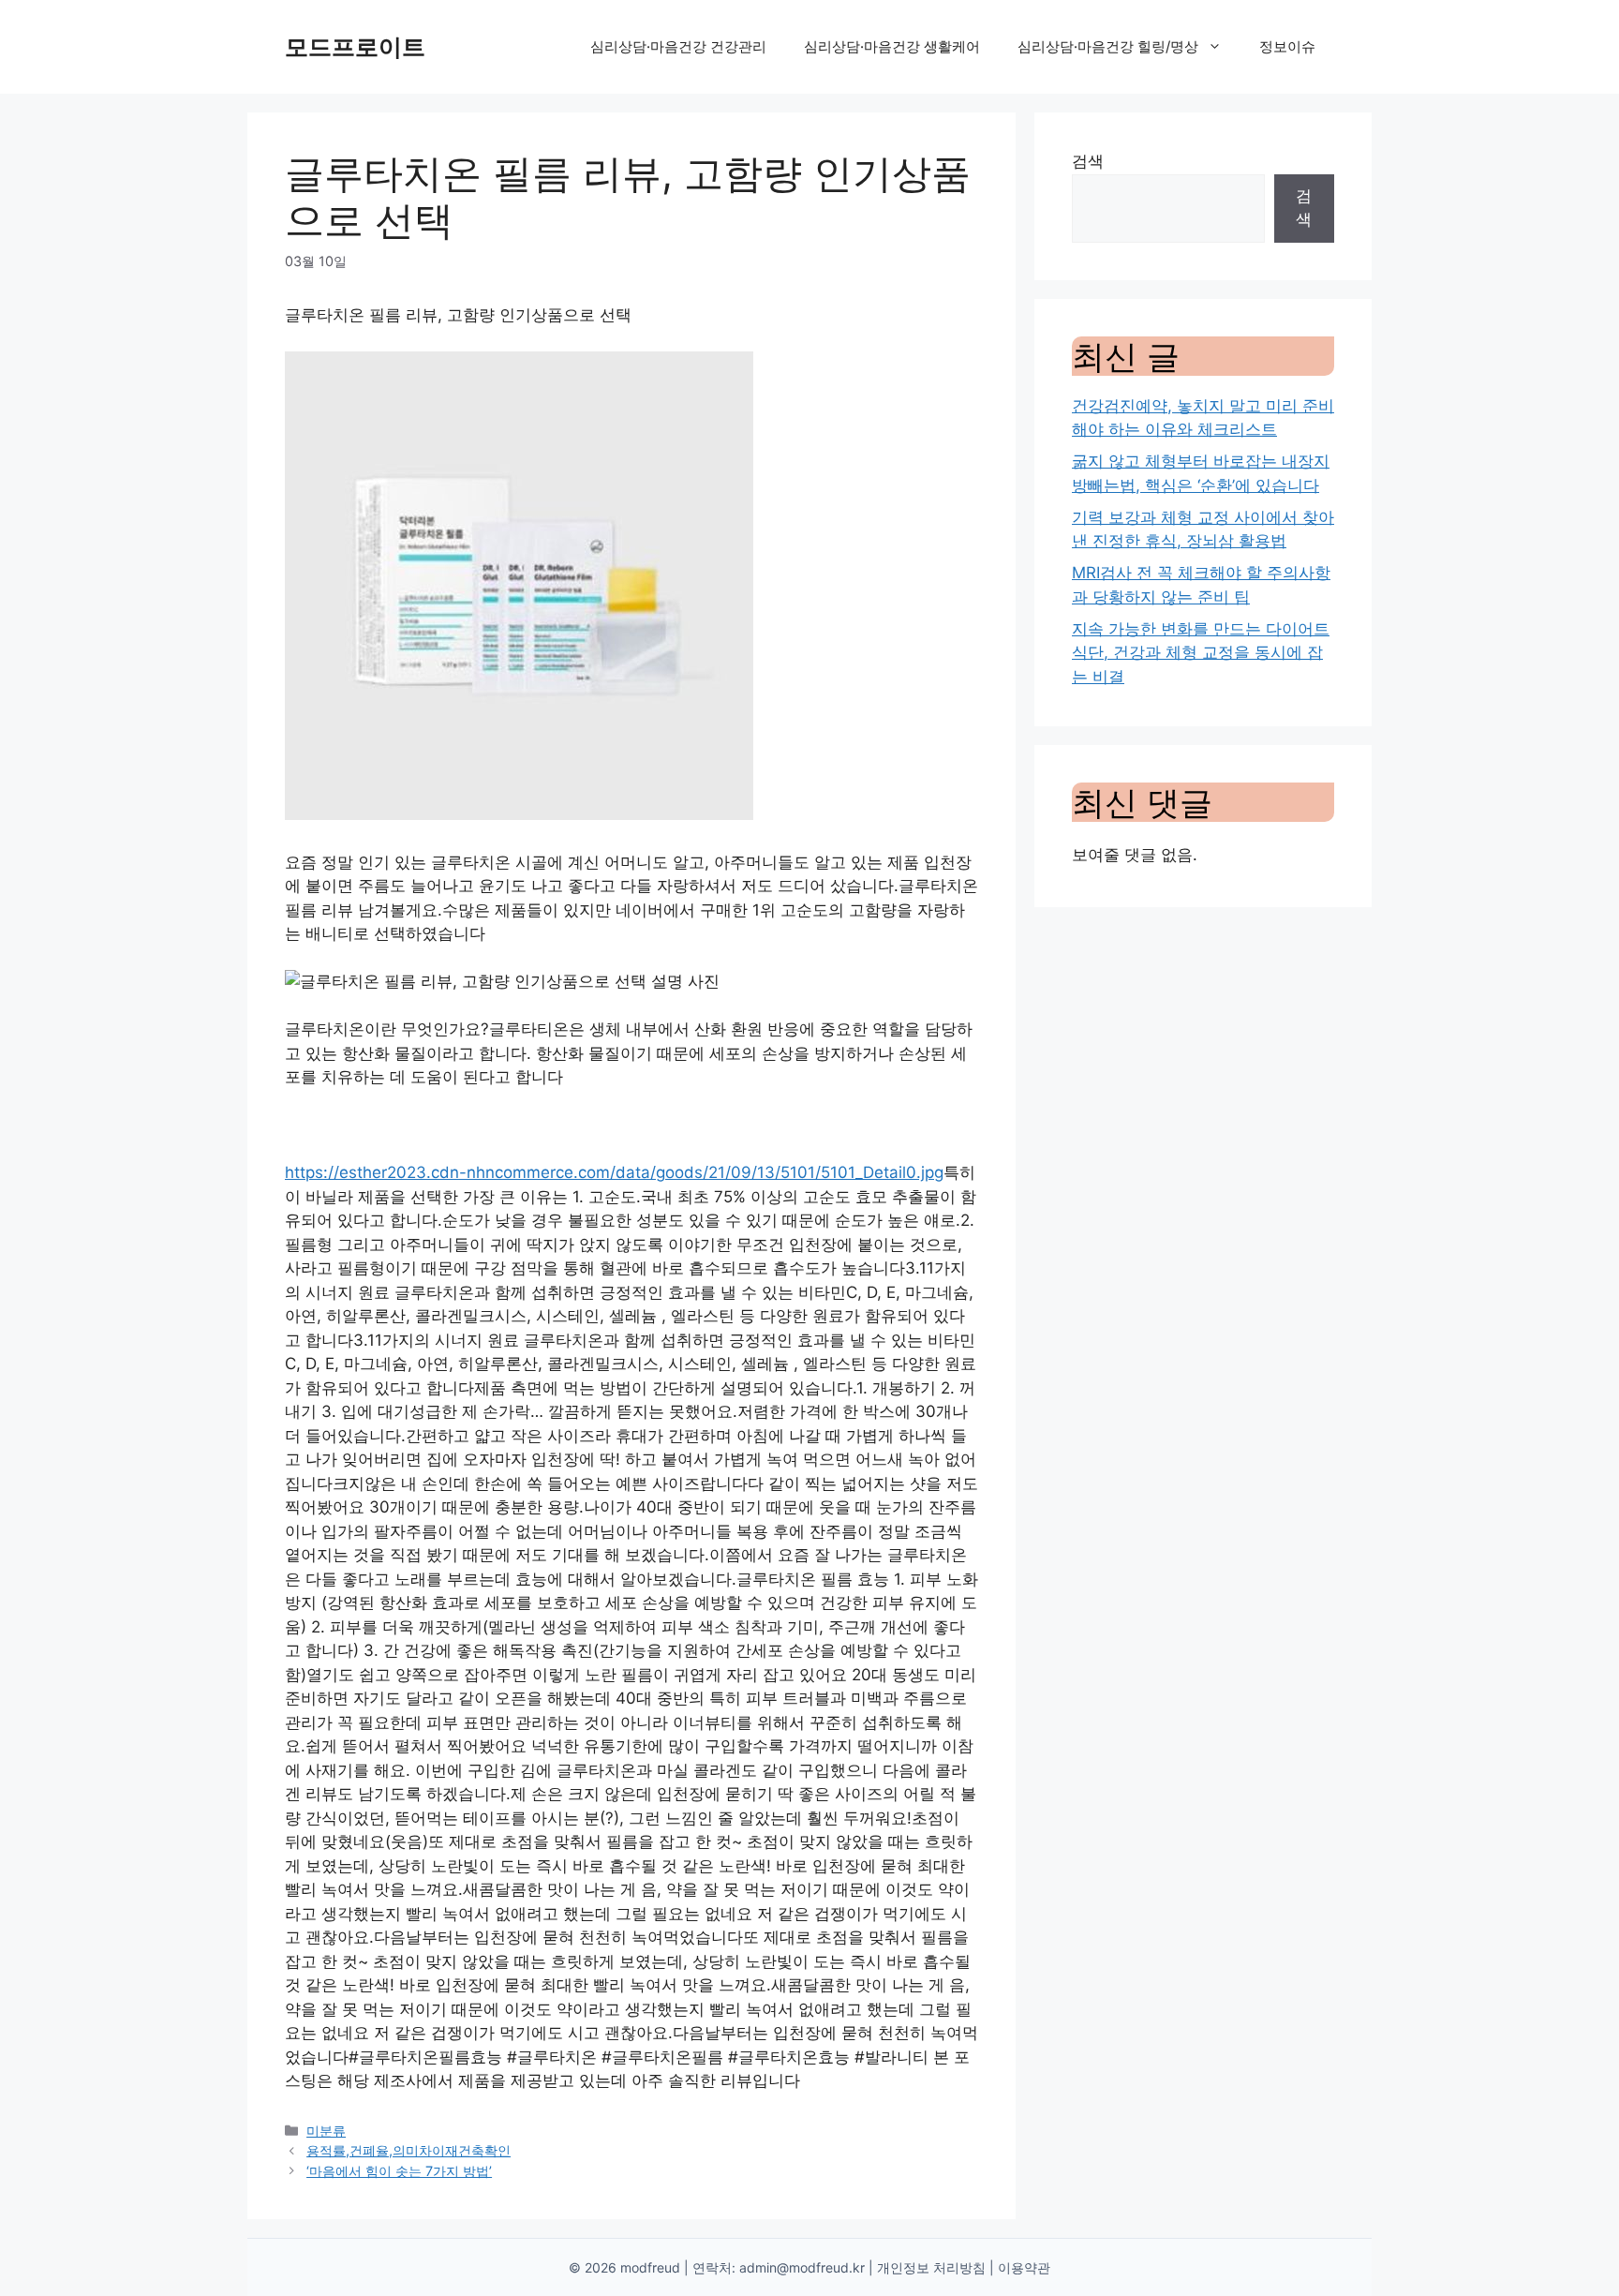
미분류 (326, 2131)
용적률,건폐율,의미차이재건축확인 (408, 2150)
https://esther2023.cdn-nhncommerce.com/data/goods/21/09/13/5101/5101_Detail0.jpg (614, 1172)
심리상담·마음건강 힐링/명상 (1108, 46)
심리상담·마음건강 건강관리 (678, 46)
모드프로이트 (355, 47)
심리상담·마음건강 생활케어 (892, 46)
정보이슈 (1287, 46)
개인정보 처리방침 (931, 2267)
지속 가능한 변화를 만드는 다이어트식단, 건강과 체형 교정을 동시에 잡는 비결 (1201, 653)
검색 (1088, 161)
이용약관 (1024, 2267)
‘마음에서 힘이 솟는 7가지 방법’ (399, 2171)
